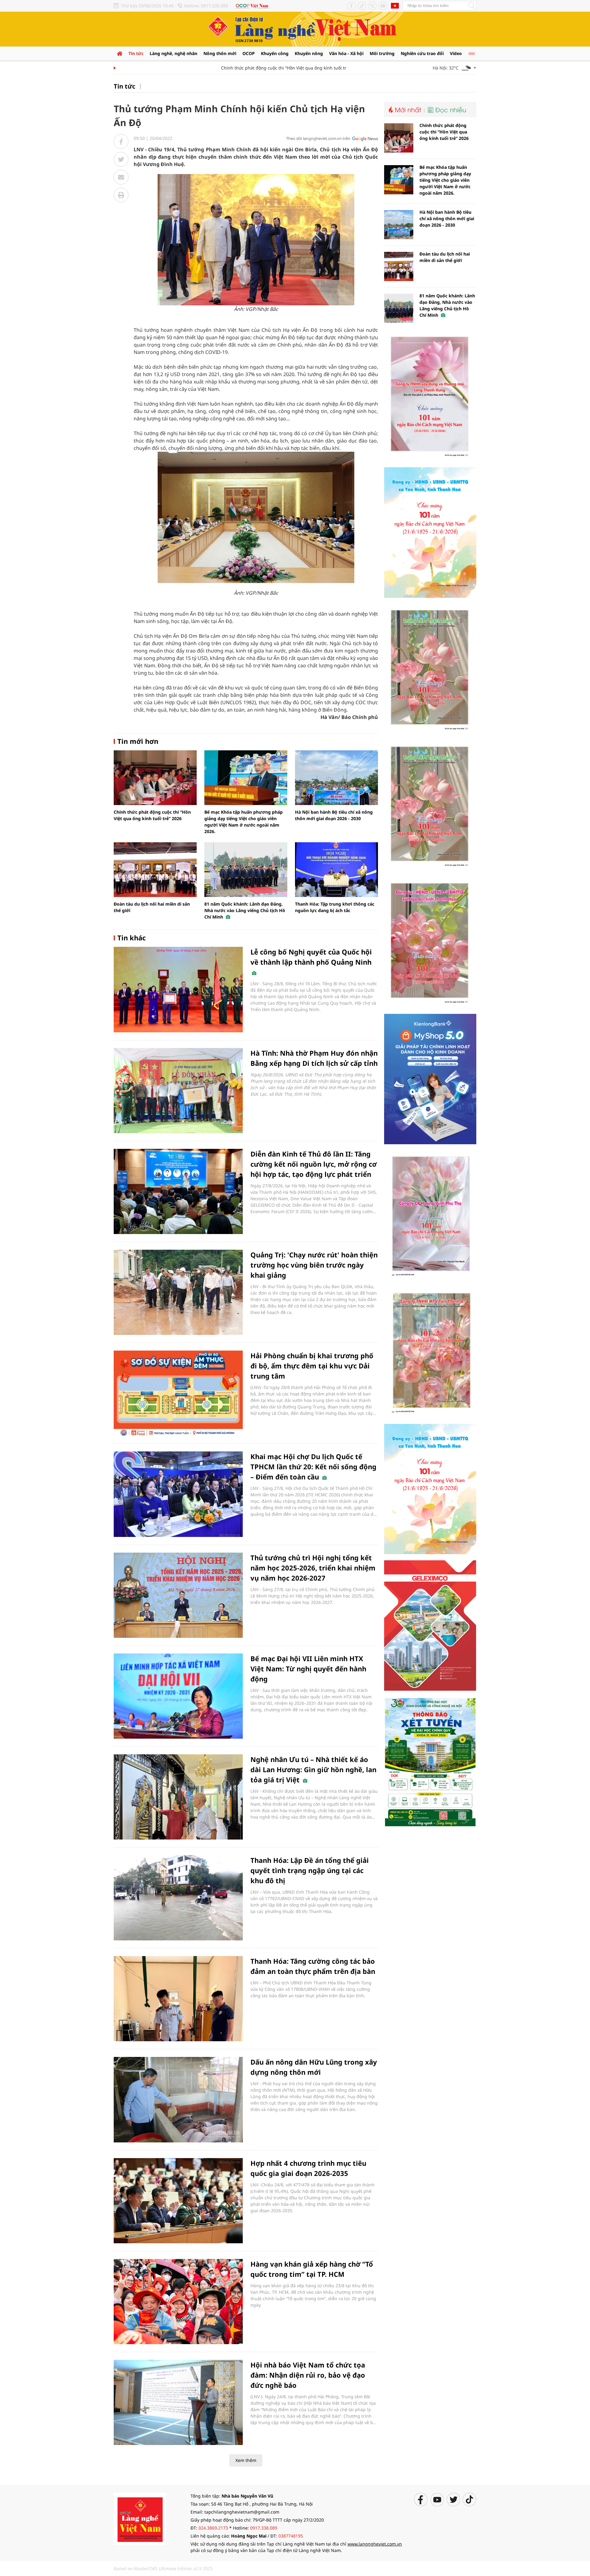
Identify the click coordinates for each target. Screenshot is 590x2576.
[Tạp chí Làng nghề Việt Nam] (140, 2518)
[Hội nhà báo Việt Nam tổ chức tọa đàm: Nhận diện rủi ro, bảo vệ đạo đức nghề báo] (178, 2402)
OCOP (249, 53)
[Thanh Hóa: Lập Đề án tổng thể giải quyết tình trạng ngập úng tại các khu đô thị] (178, 1898)
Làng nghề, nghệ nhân (173, 53)
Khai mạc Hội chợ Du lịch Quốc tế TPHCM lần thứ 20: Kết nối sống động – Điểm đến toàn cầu (313, 1467)
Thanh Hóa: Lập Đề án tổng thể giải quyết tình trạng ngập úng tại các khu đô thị (310, 1870)
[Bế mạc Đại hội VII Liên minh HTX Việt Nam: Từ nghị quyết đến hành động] (178, 1696)
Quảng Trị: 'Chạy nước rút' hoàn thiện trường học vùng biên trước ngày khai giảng (314, 1265)
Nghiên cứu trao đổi (422, 53)
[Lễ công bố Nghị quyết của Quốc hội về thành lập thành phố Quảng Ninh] (178, 989)
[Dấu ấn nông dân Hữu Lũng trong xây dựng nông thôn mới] (178, 2100)
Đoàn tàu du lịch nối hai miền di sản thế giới (445, 257)
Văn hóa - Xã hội (346, 53)
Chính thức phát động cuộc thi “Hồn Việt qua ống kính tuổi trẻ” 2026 (253, 68)
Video (456, 53)
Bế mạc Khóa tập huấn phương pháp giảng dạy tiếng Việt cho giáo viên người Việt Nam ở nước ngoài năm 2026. (445, 180)
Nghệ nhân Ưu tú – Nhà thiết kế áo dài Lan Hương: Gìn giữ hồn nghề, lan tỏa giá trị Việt (313, 1769)
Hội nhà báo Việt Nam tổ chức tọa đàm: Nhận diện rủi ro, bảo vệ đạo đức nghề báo (308, 2375)
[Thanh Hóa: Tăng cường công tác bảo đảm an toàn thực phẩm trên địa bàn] (178, 1999)
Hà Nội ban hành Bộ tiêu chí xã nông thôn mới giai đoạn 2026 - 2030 (447, 218)
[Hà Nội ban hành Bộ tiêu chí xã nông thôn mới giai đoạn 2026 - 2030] (336, 778)
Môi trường (382, 53)
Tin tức (136, 53)
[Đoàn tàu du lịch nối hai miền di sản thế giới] (155, 870)
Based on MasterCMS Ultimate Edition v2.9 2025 (163, 2568)
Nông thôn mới (220, 53)
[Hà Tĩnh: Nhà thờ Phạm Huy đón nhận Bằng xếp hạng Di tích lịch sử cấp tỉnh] (178, 1091)
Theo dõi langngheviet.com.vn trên (318, 138)
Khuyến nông (309, 53)
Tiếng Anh (395, 6)
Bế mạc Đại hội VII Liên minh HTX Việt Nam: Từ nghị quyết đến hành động (308, 1669)
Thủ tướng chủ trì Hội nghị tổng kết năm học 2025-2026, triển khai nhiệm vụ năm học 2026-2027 (313, 1568)
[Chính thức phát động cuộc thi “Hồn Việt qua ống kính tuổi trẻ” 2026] (155, 778)
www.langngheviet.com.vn (375, 2544)
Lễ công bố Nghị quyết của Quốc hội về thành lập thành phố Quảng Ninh (311, 957)
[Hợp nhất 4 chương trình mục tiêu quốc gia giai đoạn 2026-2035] (178, 2201)
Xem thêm (246, 2460)
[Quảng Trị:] (178, 1292)
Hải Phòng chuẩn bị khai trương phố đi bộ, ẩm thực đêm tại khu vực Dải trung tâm (312, 1366)
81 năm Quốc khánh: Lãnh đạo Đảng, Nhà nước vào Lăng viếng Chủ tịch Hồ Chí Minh (245, 910)
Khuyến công (275, 53)
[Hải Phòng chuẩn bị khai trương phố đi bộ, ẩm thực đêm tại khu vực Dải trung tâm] (178, 1393)
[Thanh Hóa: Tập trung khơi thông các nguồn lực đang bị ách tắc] (336, 870)
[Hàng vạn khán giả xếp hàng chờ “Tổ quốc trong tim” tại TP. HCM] (178, 2302)
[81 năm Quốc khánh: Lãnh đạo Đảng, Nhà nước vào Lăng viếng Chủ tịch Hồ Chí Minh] (246, 870)
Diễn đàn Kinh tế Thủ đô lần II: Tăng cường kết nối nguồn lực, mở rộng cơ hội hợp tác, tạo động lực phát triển (314, 1164)
